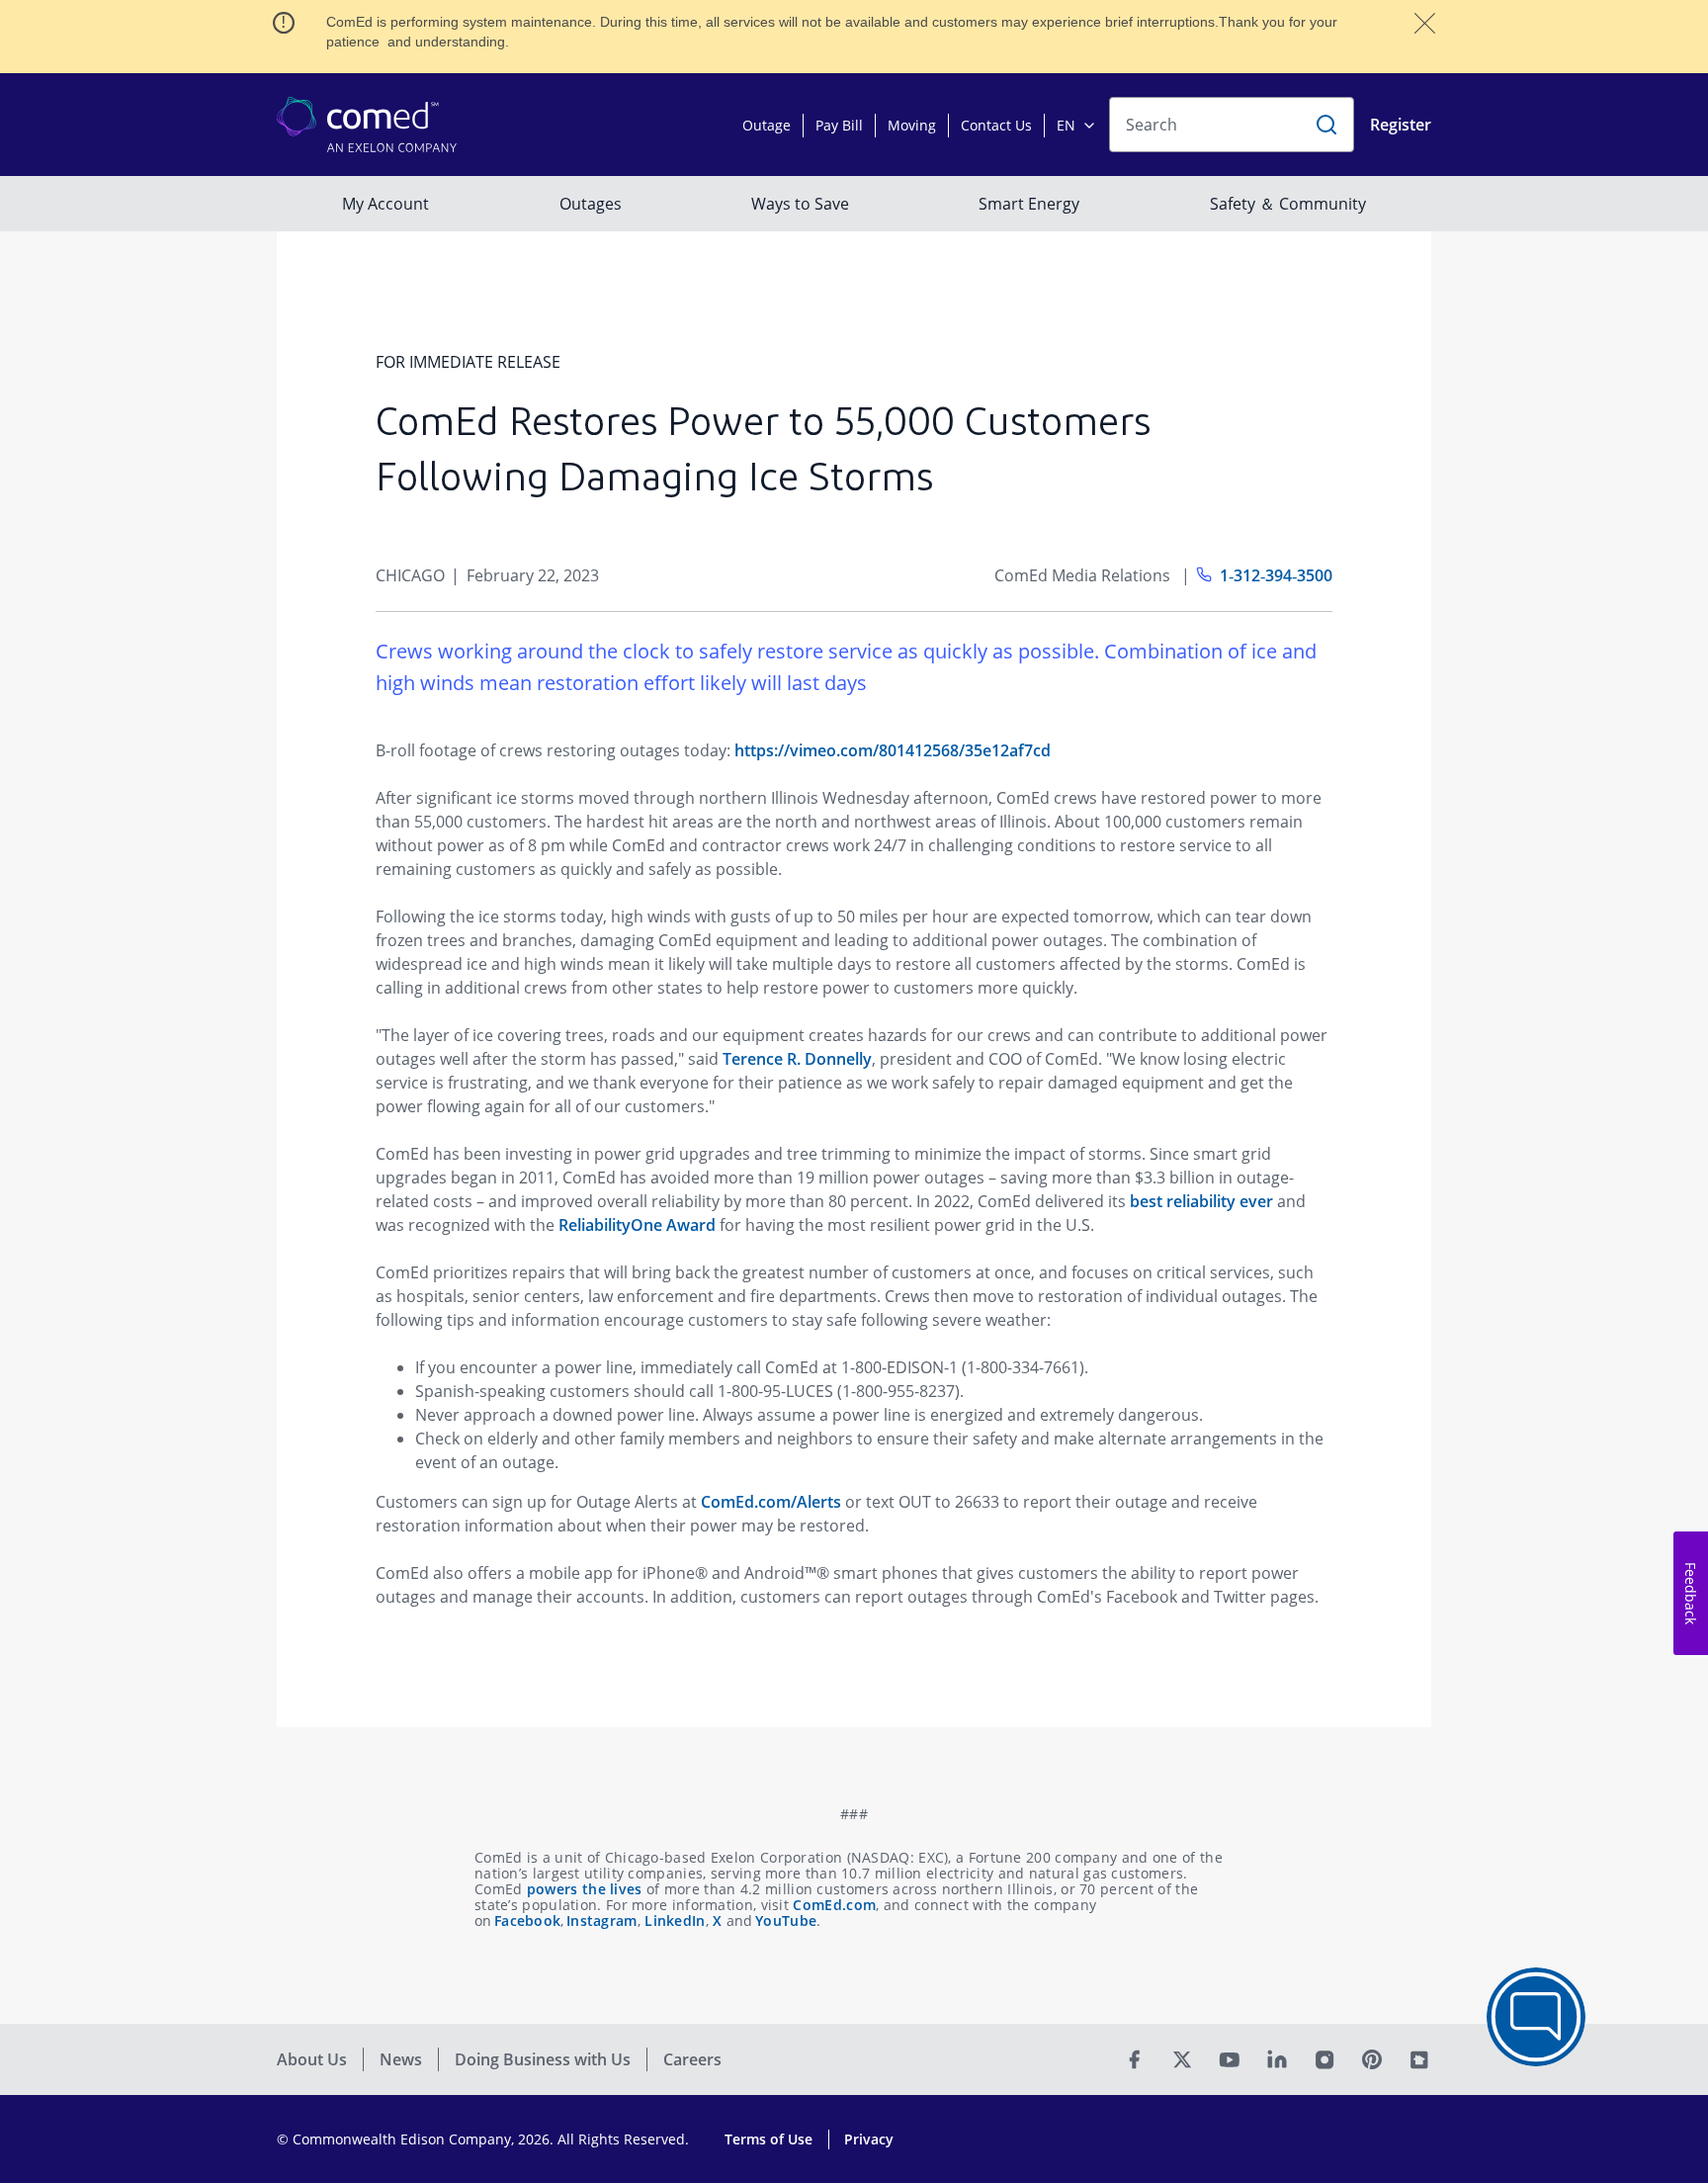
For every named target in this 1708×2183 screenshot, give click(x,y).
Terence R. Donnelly (797, 1059)
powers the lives (585, 1889)
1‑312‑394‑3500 (1276, 575)
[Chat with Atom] (1536, 2017)
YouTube (786, 1921)
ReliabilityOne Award (637, 1225)
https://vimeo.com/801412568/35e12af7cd (893, 750)
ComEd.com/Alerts (771, 1502)
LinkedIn (675, 1921)
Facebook (527, 1921)
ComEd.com (834, 1905)
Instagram (602, 1921)
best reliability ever (1201, 1201)
